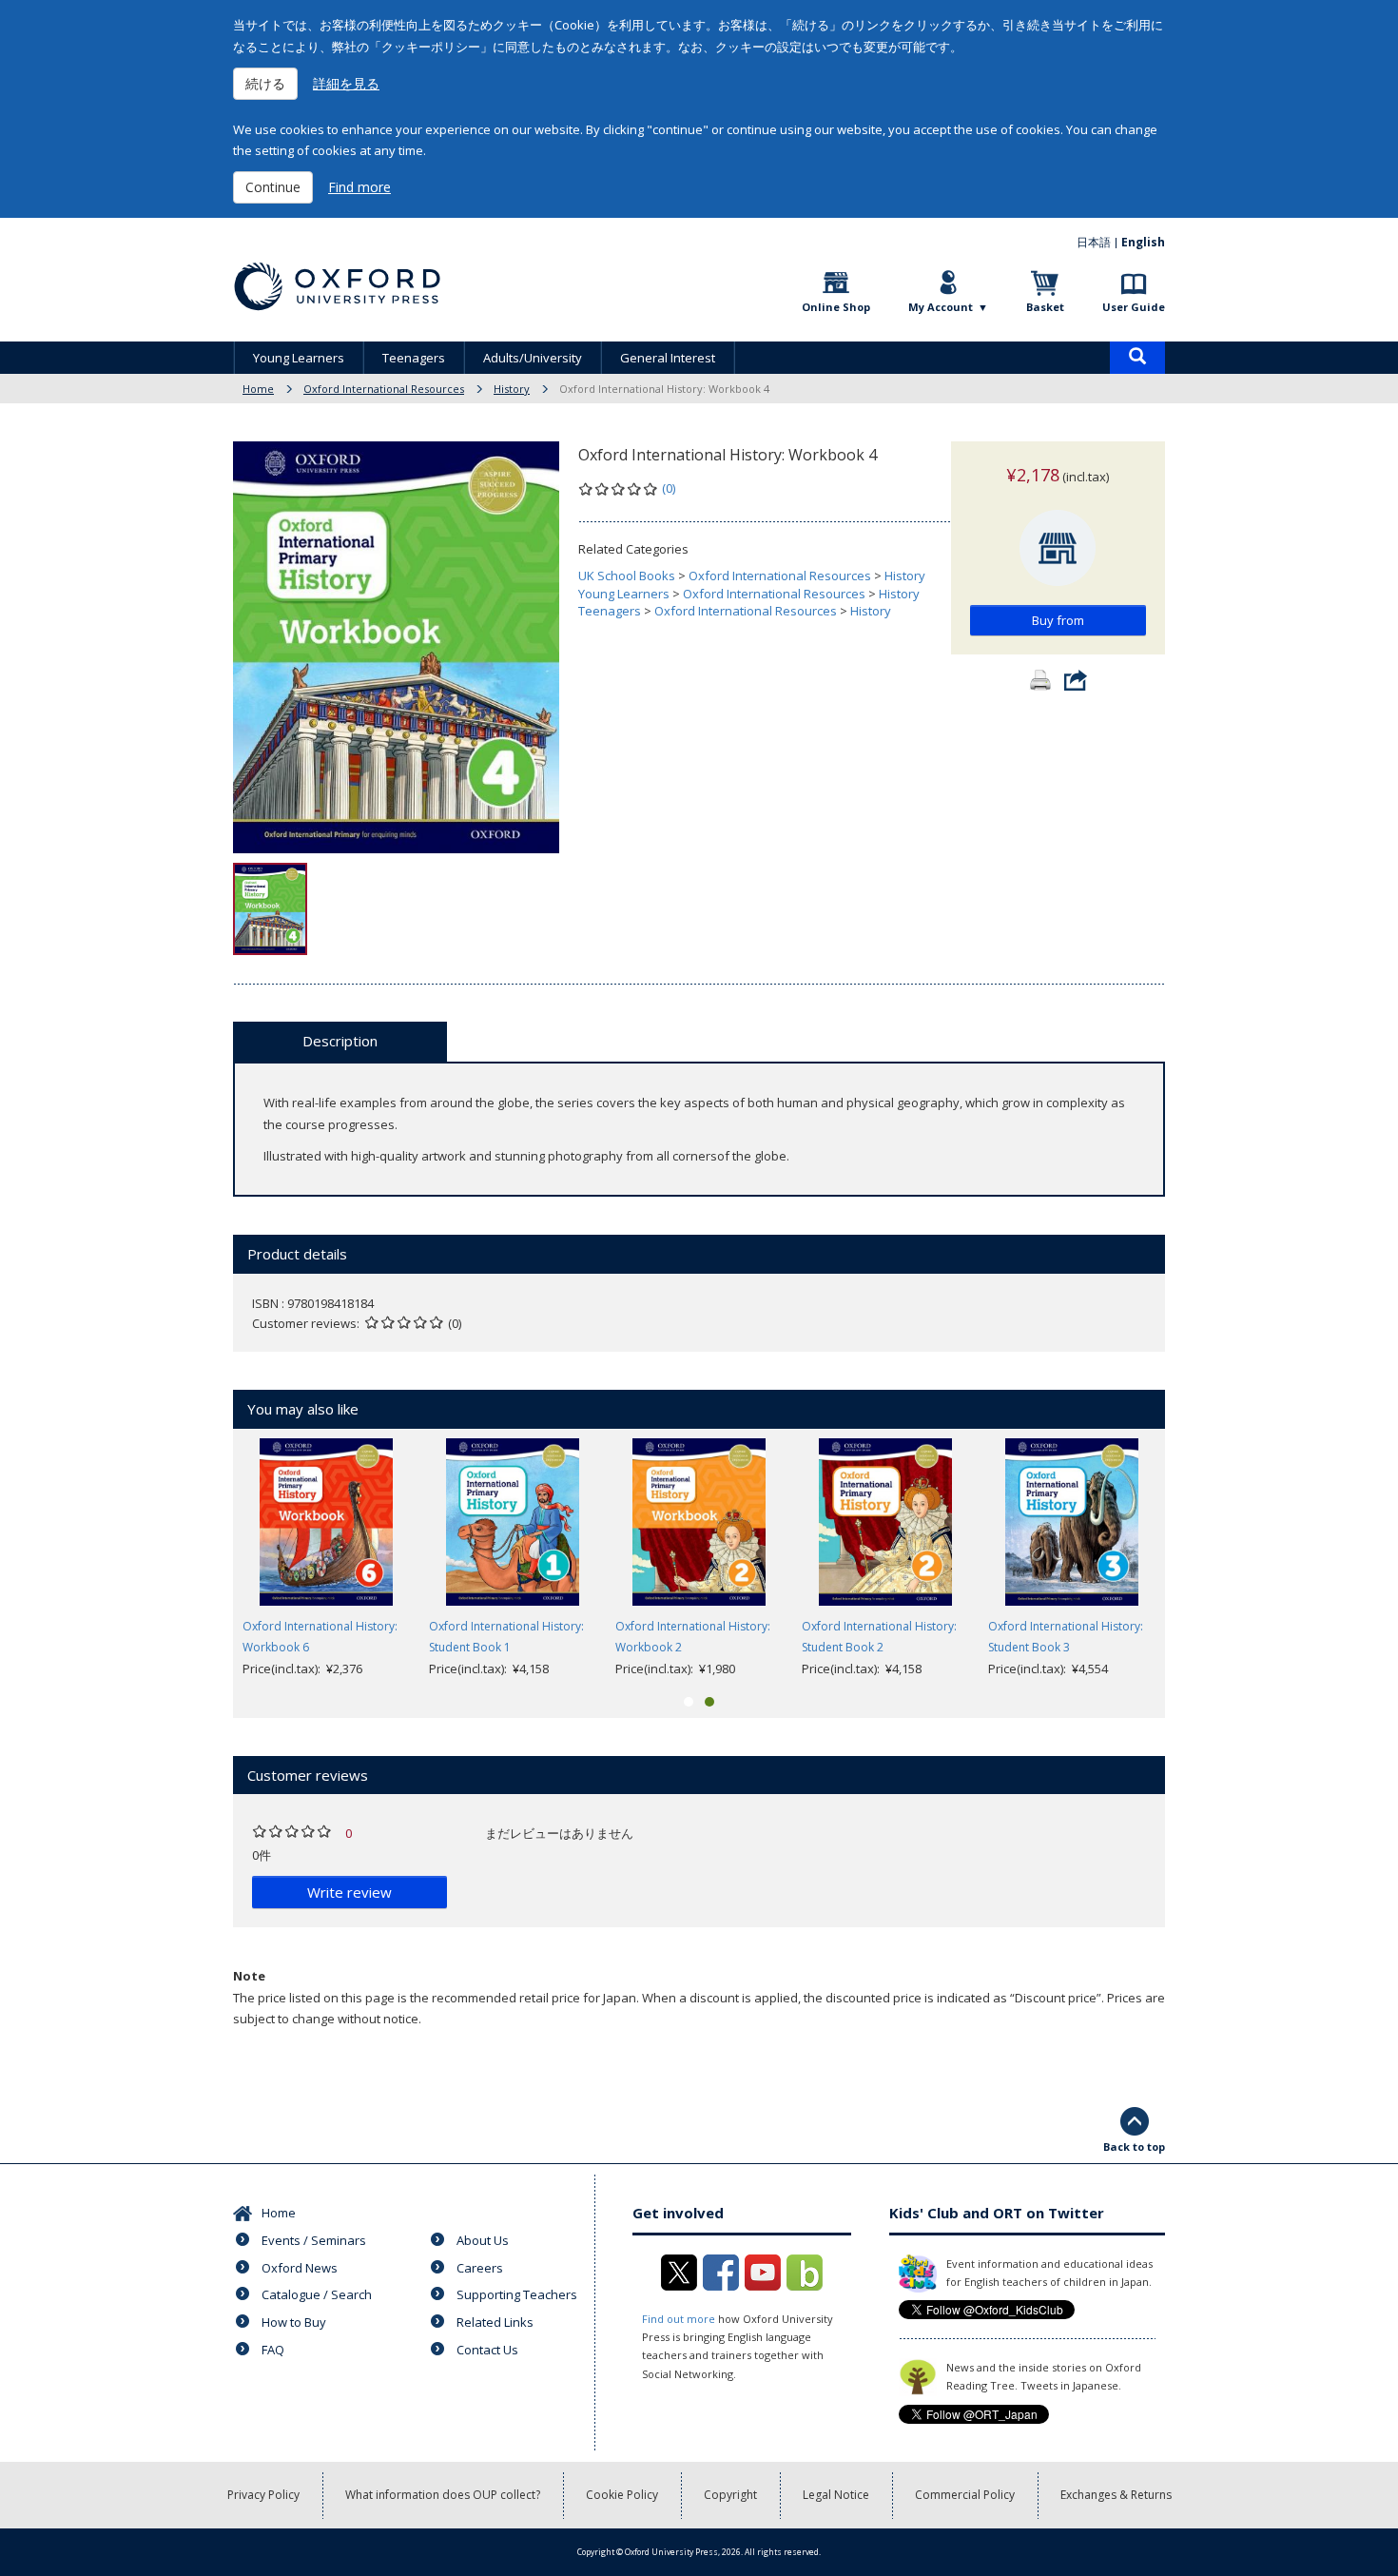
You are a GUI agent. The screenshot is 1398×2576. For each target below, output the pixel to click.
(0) (669, 488)
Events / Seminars (314, 2240)
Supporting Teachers (517, 2294)
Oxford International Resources (384, 389)
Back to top (1134, 2147)
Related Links (495, 2322)
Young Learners (299, 358)
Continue (273, 187)
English (1143, 242)
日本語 (1094, 242)
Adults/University (533, 358)
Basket (1045, 307)
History (512, 389)
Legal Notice (836, 2495)
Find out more (679, 2319)
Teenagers (414, 358)
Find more (359, 187)
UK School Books (627, 576)
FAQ (273, 2350)
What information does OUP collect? (443, 2495)
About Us (483, 2240)
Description (340, 1041)
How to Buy (294, 2322)
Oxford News (300, 2268)
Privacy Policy (263, 2495)
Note (249, 1976)
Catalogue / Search (317, 2294)
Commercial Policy (965, 2495)
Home (258, 389)
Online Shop (836, 307)
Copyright (730, 2495)
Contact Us (487, 2350)
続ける (265, 83)
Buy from (1058, 620)
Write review (349, 1892)
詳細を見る (346, 83)
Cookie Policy (622, 2495)
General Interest (668, 358)
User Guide (1134, 307)
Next (1194, 1559)
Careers (480, 2268)
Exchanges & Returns (1116, 2495)
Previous (204, 1559)
